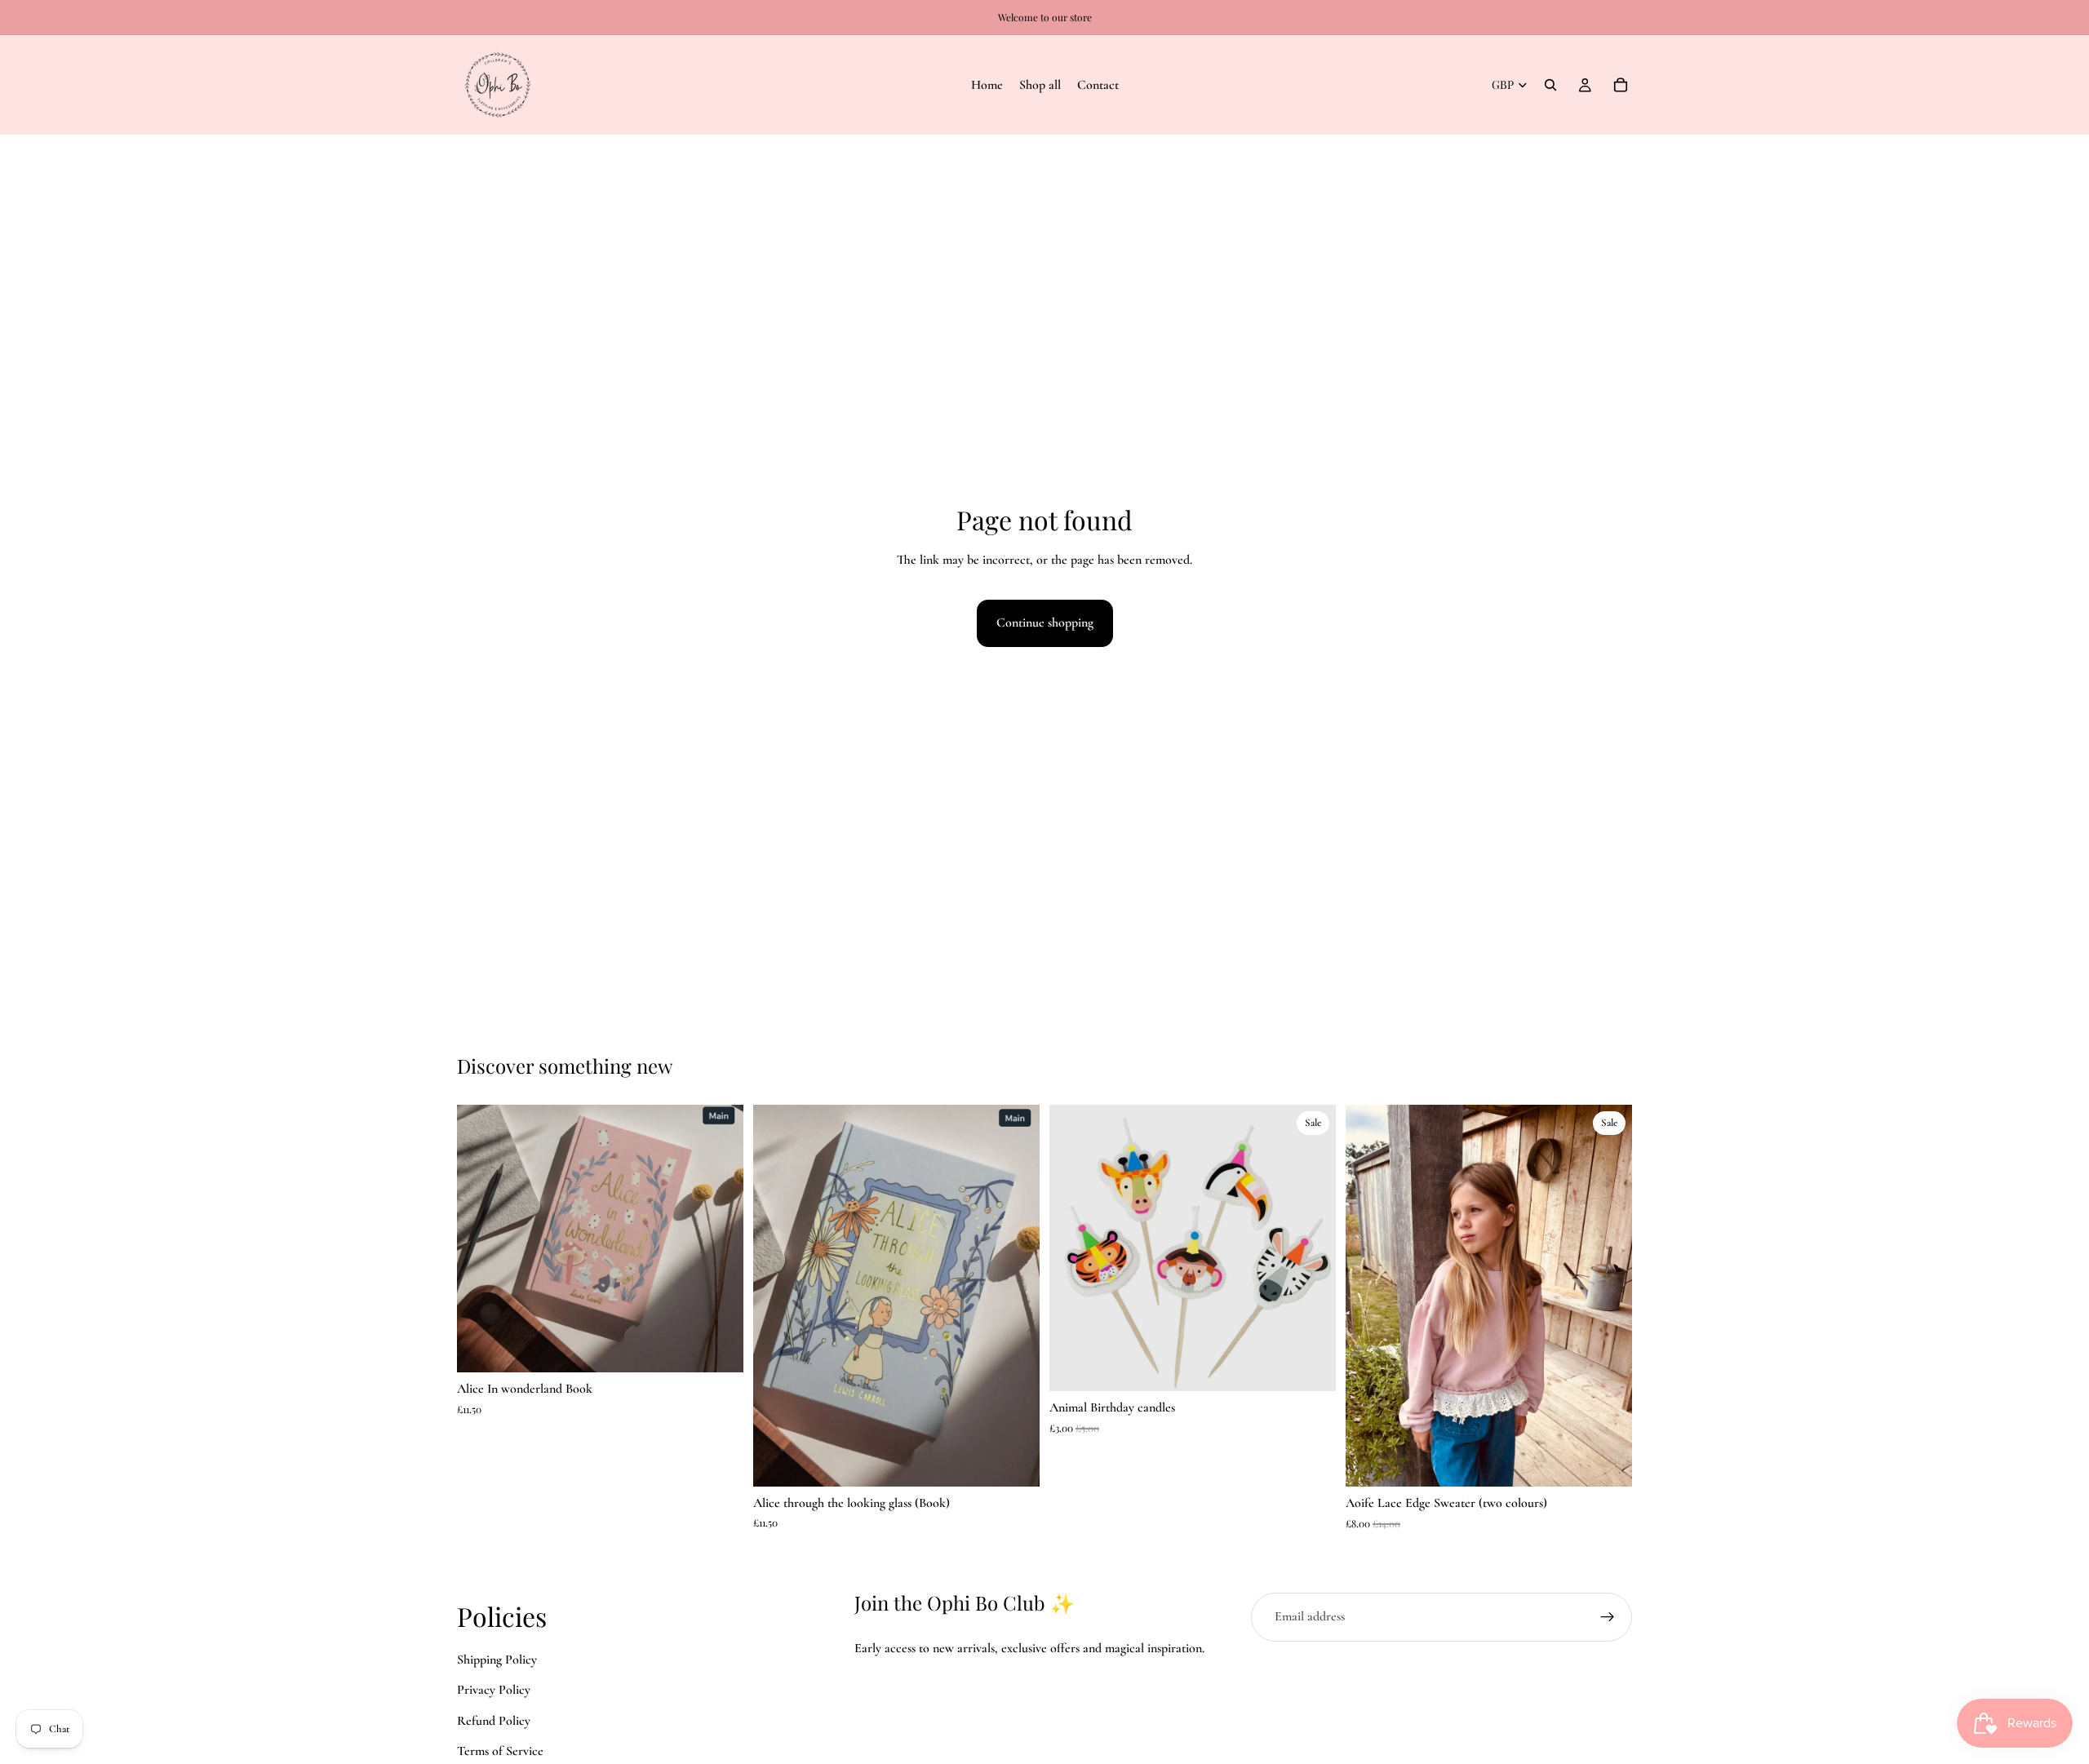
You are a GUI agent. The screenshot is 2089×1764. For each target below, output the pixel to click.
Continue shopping (1045, 623)
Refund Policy (494, 1721)
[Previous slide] (778, 1296)
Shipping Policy (497, 1660)
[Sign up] (1608, 1617)
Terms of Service (500, 1752)
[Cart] (1621, 85)
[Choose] (1607, 1462)
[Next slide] (1015, 1296)
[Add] (718, 1348)
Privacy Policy (494, 1691)
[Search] (1550, 85)
